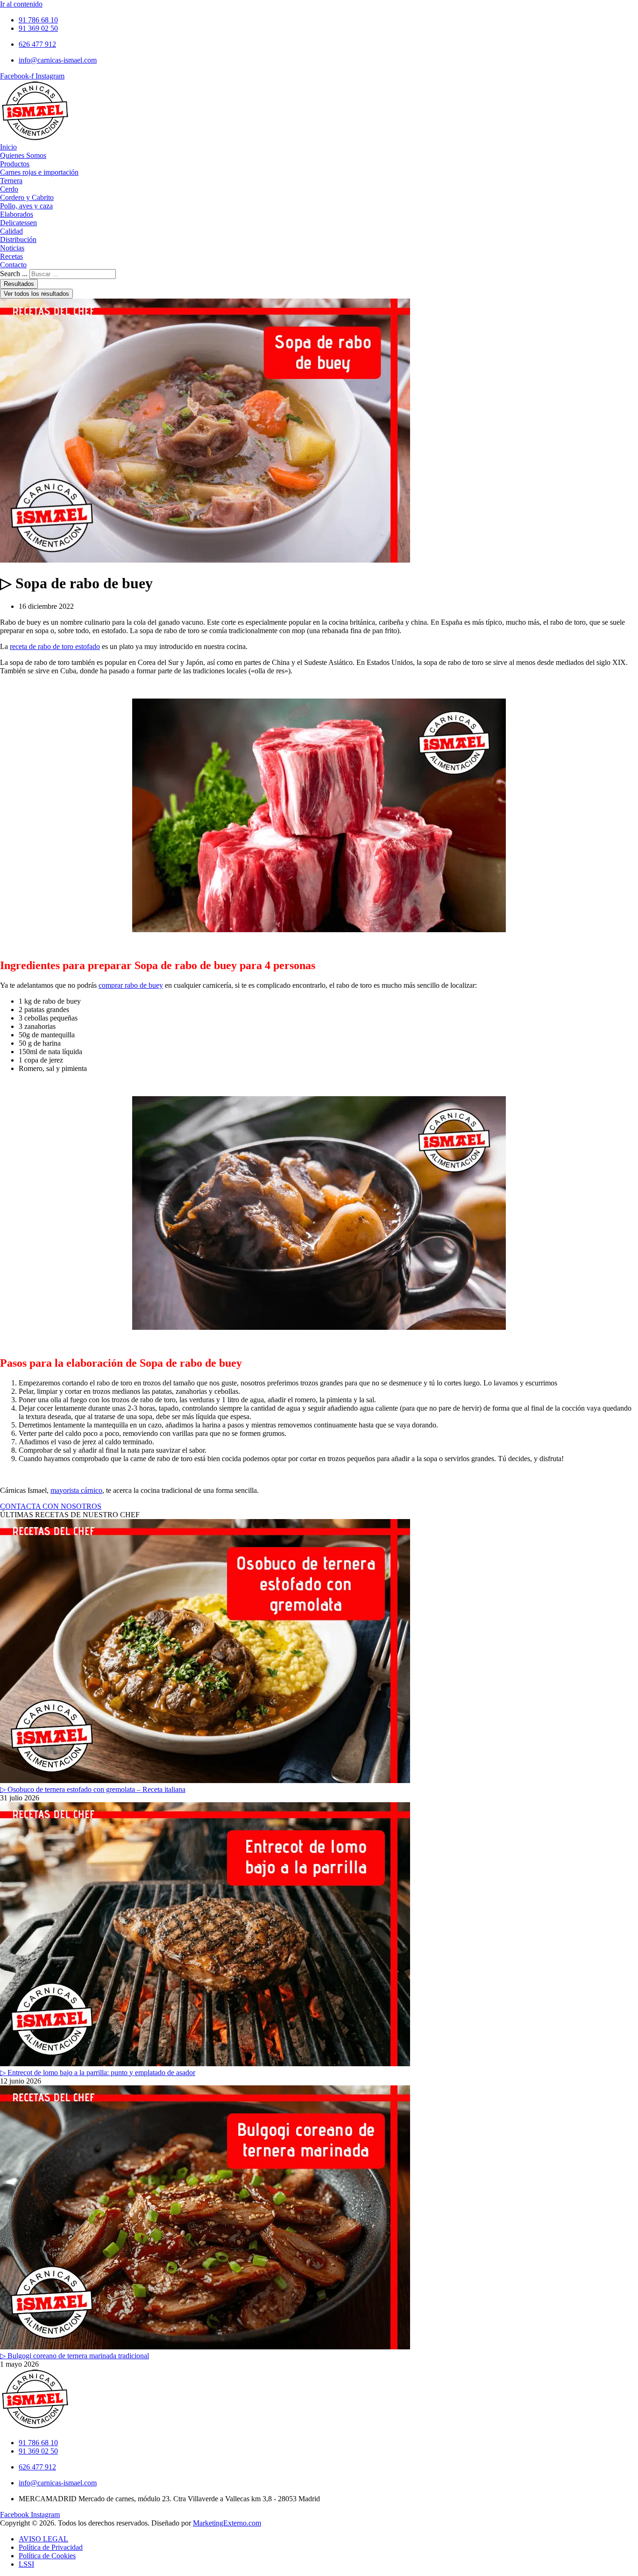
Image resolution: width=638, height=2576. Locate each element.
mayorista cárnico (76, 1490)
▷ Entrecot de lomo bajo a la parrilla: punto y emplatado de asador (98, 2073)
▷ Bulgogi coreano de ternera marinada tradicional (74, 2356)
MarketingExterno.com (227, 2523)
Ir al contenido (21, 4)
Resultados (19, 284)
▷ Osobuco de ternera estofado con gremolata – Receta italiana (93, 1789)
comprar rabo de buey (131, 985)
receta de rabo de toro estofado (55, 646)
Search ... (14, 274)
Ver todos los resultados (36, 294)
